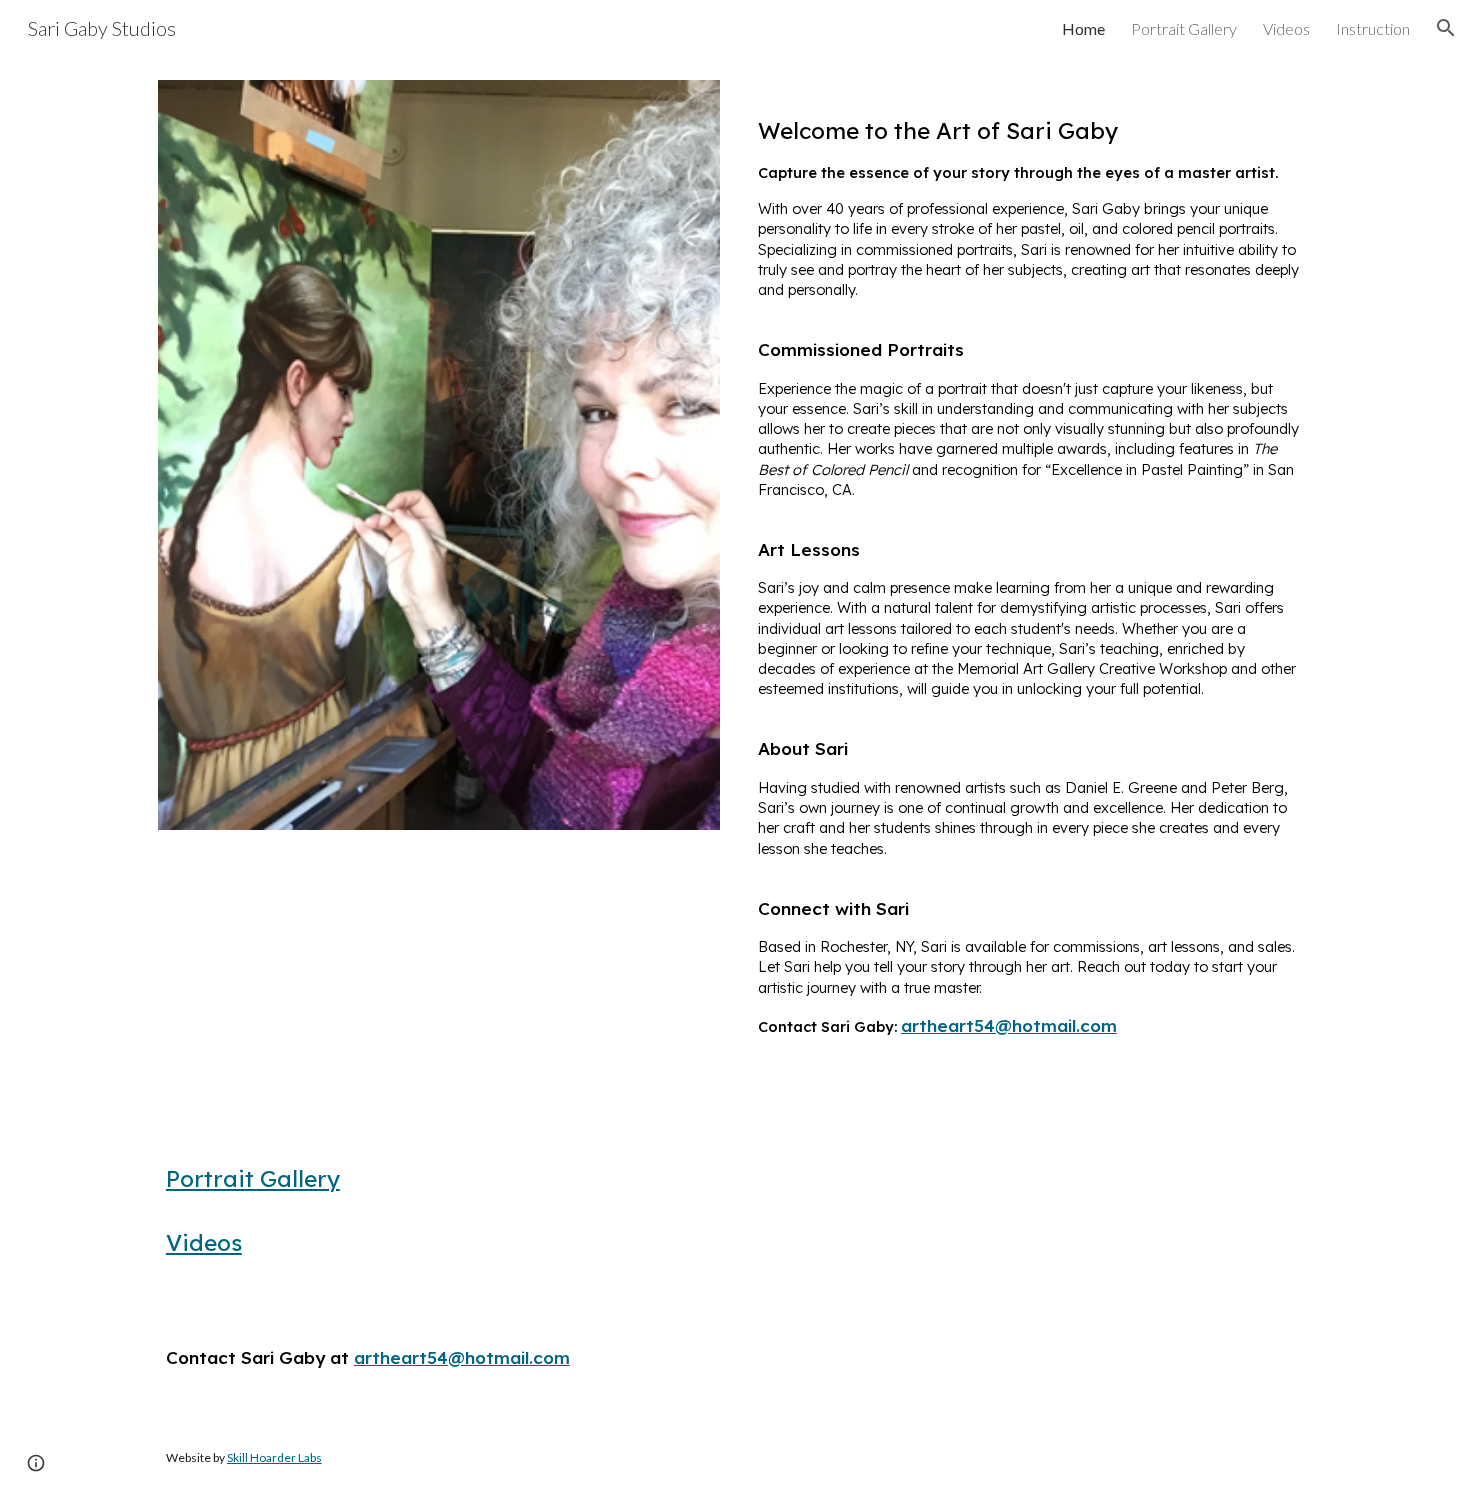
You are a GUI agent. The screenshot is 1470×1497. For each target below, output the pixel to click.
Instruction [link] (1373, 28)
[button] (1446, 28)
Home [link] (1083, 28)
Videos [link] (1286, 28)
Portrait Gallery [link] (1184, 28)
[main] (1031, 580)
